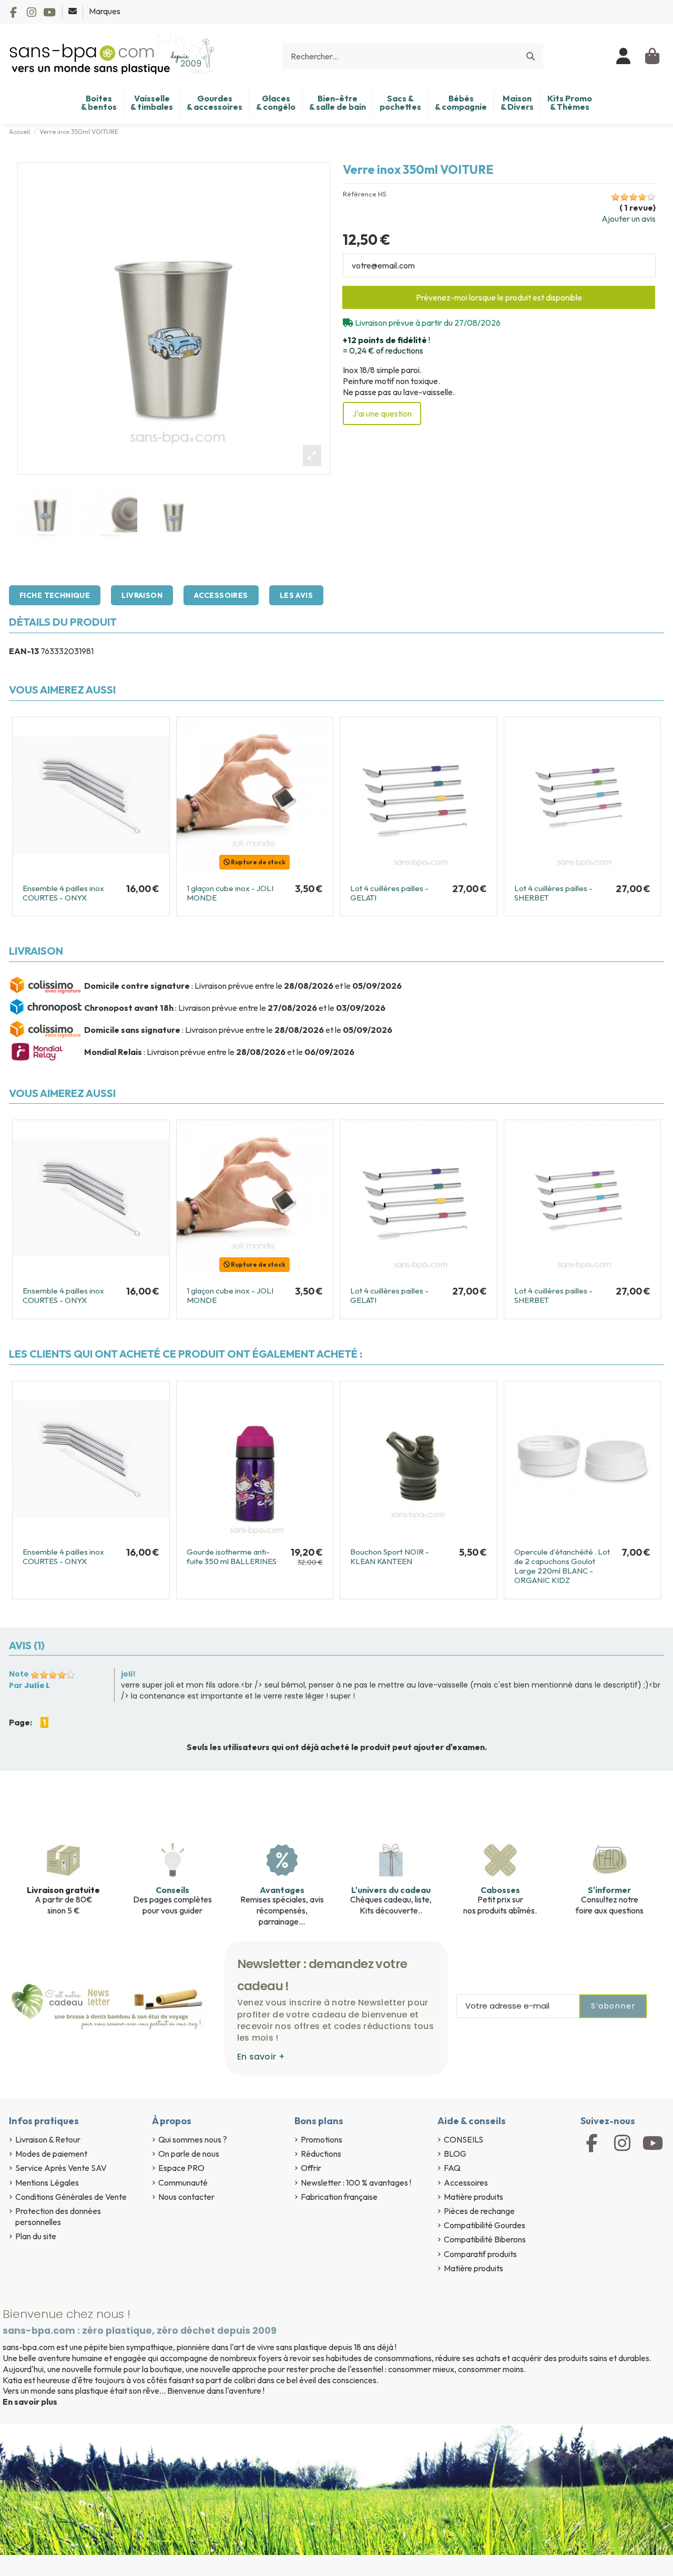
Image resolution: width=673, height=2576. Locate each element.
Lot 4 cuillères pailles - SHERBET (553, 893)
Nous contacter (186, 2197)
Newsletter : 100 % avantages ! (356, 2182)
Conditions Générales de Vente (71, 2197)
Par (29, 1685)
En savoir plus (30, 2402)
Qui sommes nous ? (193, 2139)
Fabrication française (339, 2197)
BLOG (455, 2154)
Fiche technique (55, 595)
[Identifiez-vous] (624, 56)
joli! (128, 1674)
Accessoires (221, 595)
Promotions (322, 2139)
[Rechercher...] (531, 56)
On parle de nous (189, 2154)
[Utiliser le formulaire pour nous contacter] (73, 11)
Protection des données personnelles (58, 2216)
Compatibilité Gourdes (485, 2225)
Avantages (282, 1890)
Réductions (321, 2154)
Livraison (142, 595)
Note (19, 1674)
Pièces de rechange (479, 2211)
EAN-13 (24, 651)
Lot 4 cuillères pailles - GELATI (389, 893)
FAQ (452, 2168)
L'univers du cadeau (391, 1890)
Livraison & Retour (48, 2139)
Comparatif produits (480, 2254)
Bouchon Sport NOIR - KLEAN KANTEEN (390, 1556)
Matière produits (473, 2197)
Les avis (296, 595)
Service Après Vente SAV (61, 2168)
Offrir (311, 2168)
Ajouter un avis (629, 219)
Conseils (172, 1890)
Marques (105, 11)
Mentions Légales (47, 2182)
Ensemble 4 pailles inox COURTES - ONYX (63, 893)
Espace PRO (181, 2168)
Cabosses (500, 1890)
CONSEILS (463, 2139)
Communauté (183, 2182)
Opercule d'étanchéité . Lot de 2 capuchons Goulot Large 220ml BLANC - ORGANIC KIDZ (562, 1566)
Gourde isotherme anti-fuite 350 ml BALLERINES (232, 1556)
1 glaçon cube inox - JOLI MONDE (230, 893)
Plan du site (36, 2236)
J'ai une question (382, 413)
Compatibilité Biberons (485, 2239)
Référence (360, 194)
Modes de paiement (51, 2154)
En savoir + (261, 2057)
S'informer (609, 1890)
